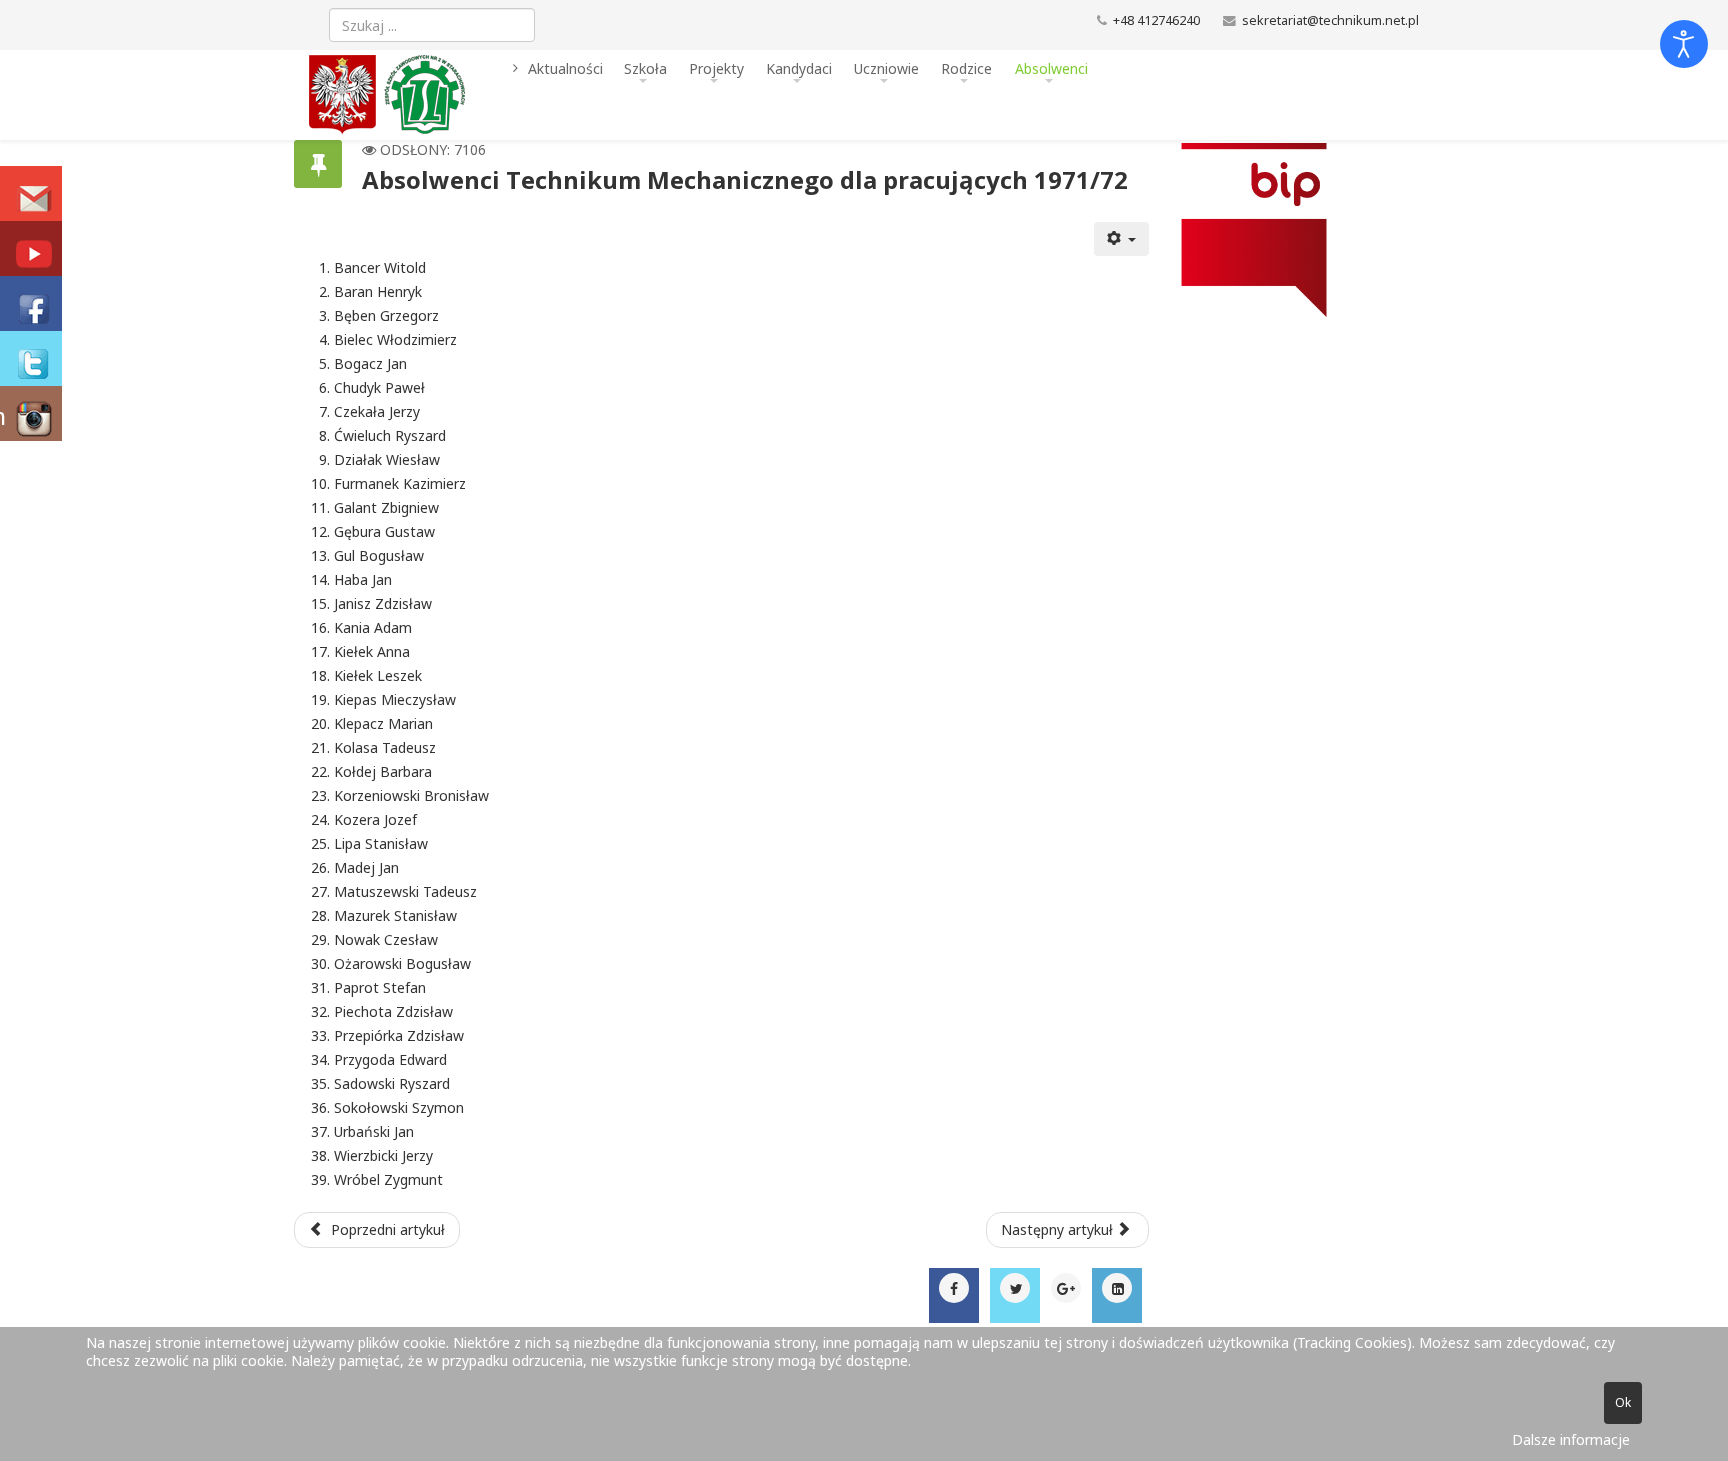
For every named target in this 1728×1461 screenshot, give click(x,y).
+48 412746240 (1156, 20)
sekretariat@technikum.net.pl (1330, 20)
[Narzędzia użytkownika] (1122, 239)
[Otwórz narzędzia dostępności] (1684, 44)
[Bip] (1291, 230)
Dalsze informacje (1571, 1439)
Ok (1623, 1402)
